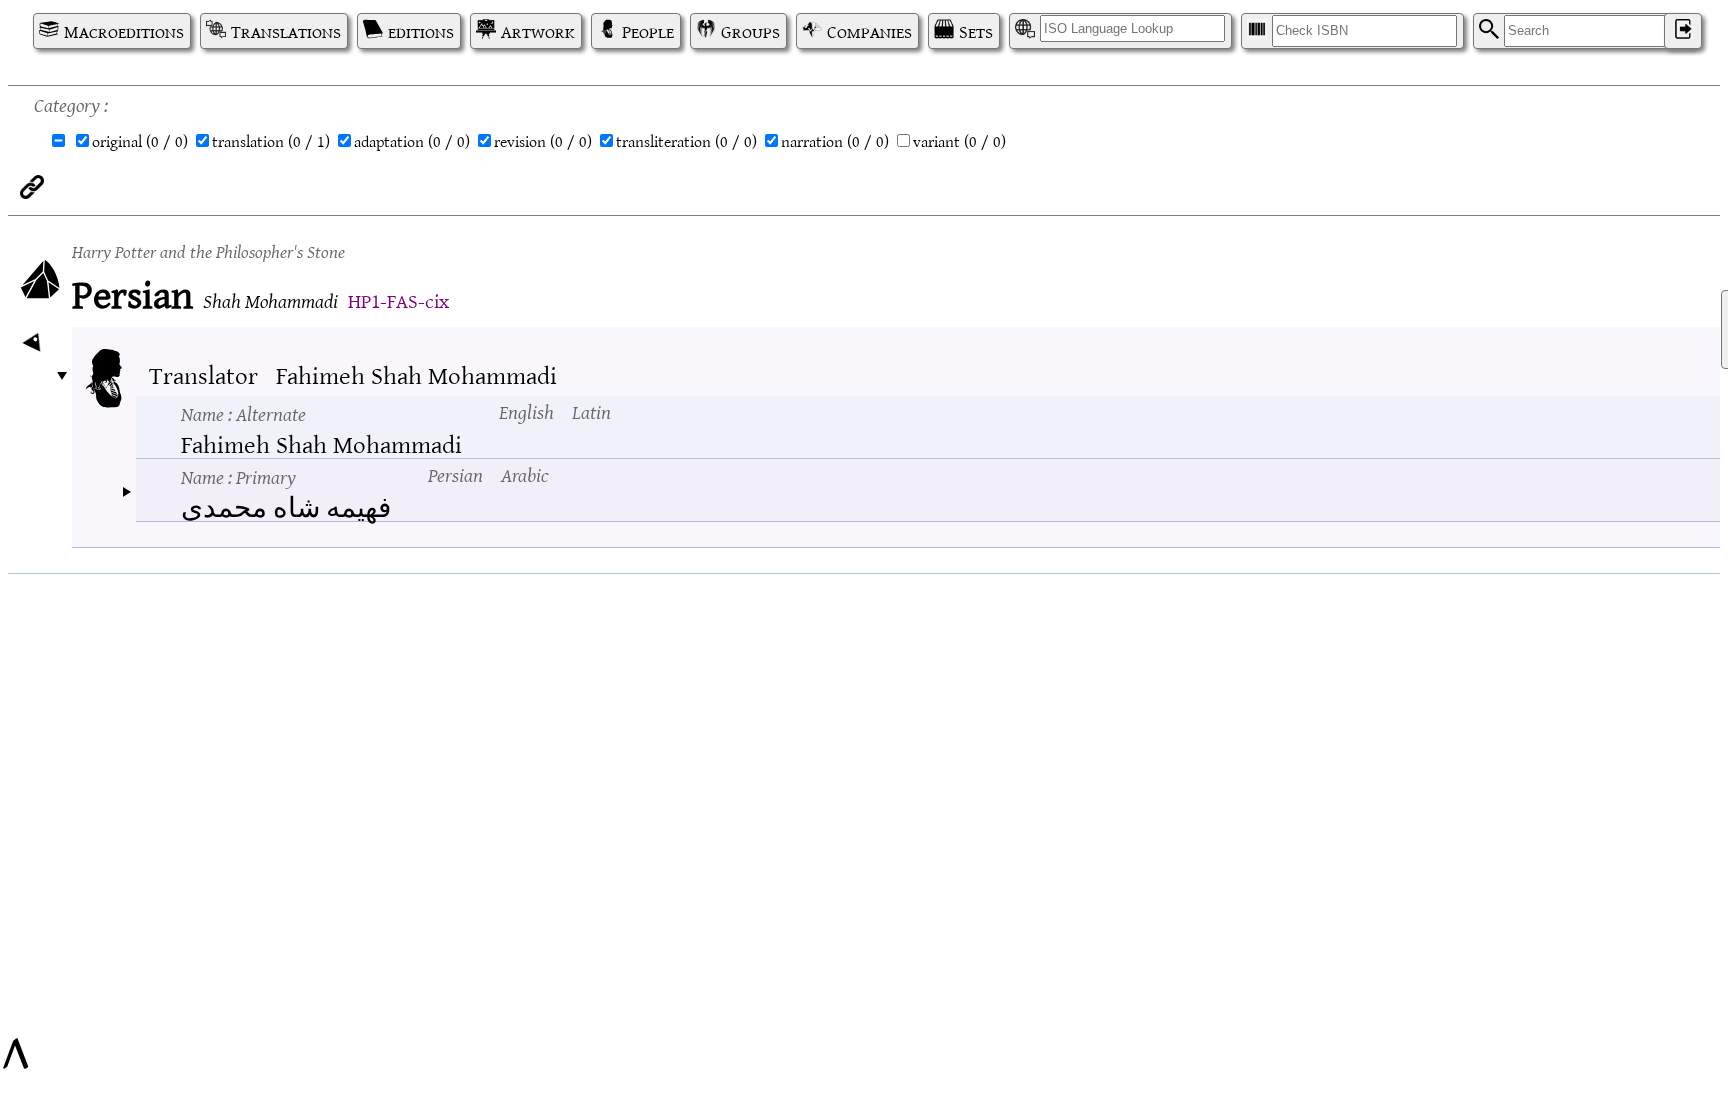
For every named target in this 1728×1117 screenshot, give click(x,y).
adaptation (412, 141)
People (648, 31)
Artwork (538, 31)
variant (959, 141)
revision (543, 141)
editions (421, 31)
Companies (869, 31)
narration (835, 141)
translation (271, 141)
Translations (286, 31)
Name (243, 413)
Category (67, 103)
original (140, 141)
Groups (750, 31)
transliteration (686, 141)
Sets (976, 31)
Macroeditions (124, 31)
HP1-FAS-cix (398, 299)
